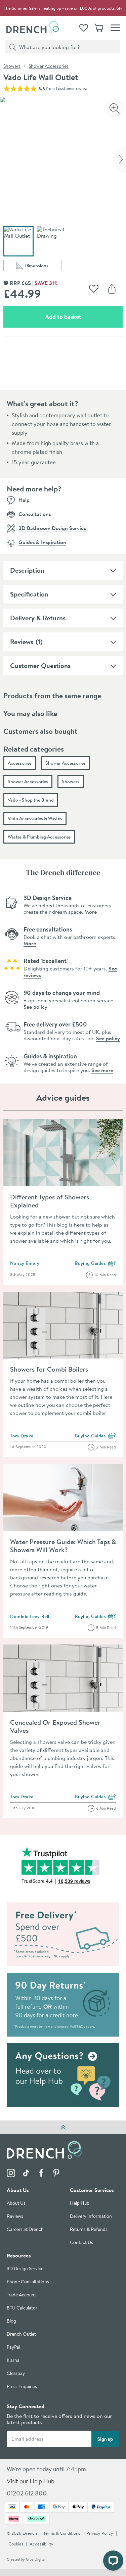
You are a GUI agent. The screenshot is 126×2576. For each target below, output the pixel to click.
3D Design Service (25, 2269)
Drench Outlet (21, 2334)
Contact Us (81, 2243)
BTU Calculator (22, 2308)
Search (11, 47)
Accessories (20, 763)
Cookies (16, 2544)
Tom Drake (22, 1436)
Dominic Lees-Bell (30, 1616)
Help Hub (80, 2204)
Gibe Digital (36, 2560)
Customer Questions (40, 665)
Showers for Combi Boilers (49, 1369)
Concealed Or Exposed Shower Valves (55, 1726)
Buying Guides (96, 1264)
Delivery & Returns (38, 618)
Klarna (13, 2361)
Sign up (105, 2439)
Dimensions (43, 267)
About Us (16, 2204)
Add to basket (84, 317)
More (91, 912)
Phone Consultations (28, 2282)
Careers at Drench (25, 2230)
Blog (11, 2321)
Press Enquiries (22, 2387)
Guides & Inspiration (42, 542)
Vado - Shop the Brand (31, 800)
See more (102, 1070)
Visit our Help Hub (31, 2482)
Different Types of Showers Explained (50, 1201)
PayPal (13, 2348)
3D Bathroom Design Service (52, 528)
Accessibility (41, 2544)
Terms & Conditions (62, 2534)
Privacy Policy (100, 2534)
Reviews (22, 642)
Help (24, 500)
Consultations (35, 514)
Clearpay (16, 2374)
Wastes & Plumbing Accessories (39, 837)
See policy (35, 1007)
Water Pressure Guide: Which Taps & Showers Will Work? (63, 1546)
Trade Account (21, 2295)
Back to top (63, 2127)
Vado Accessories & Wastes (35, 818)
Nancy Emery (25, 1263)
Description (27, 570)
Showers (12, 66)
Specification (29, 594)
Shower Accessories (49, 66)
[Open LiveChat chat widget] (113, 2561)
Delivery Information (91, 2217)
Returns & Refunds (89, 2230)
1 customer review (72, 88)
